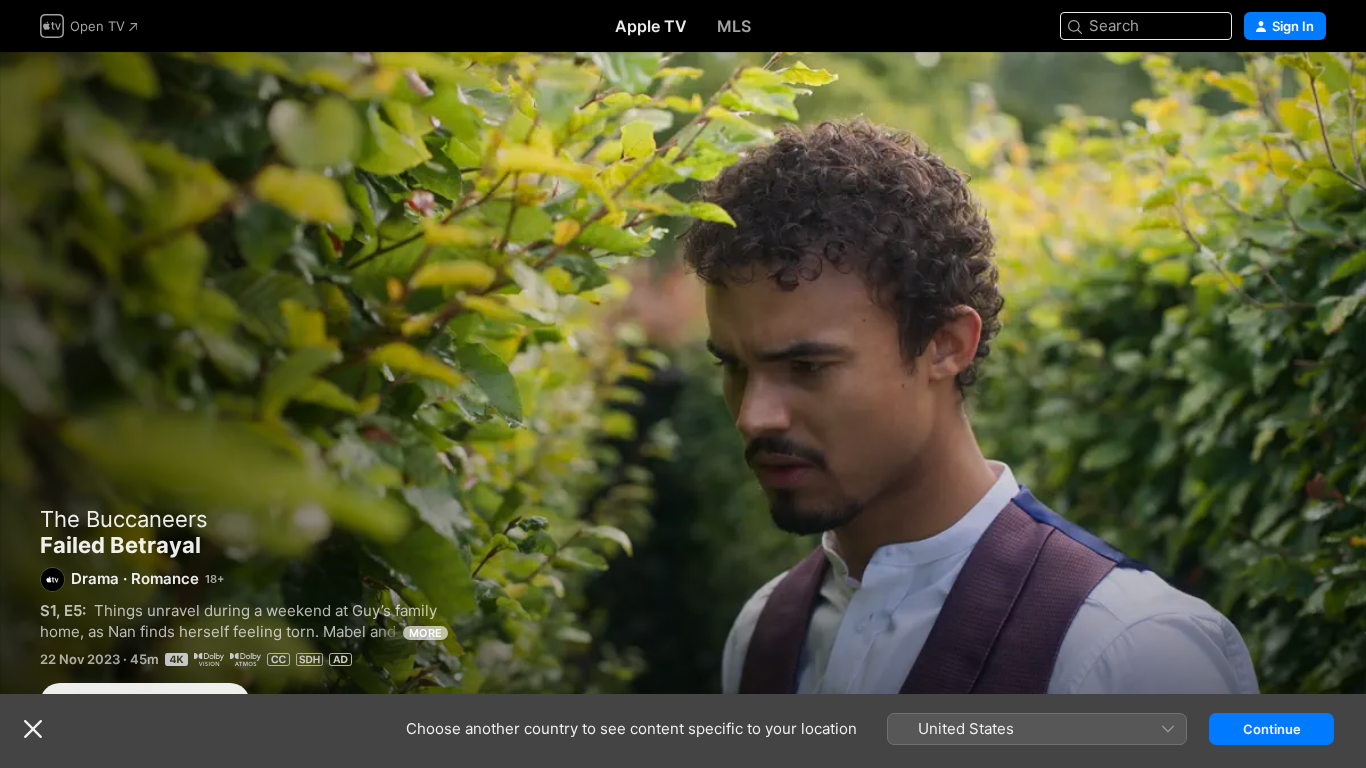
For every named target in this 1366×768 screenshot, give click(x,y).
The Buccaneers (124, 519)
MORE (425, 633)
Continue (1272, 729)
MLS (734, 26)
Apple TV (651, 26)
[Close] (33, 729)
